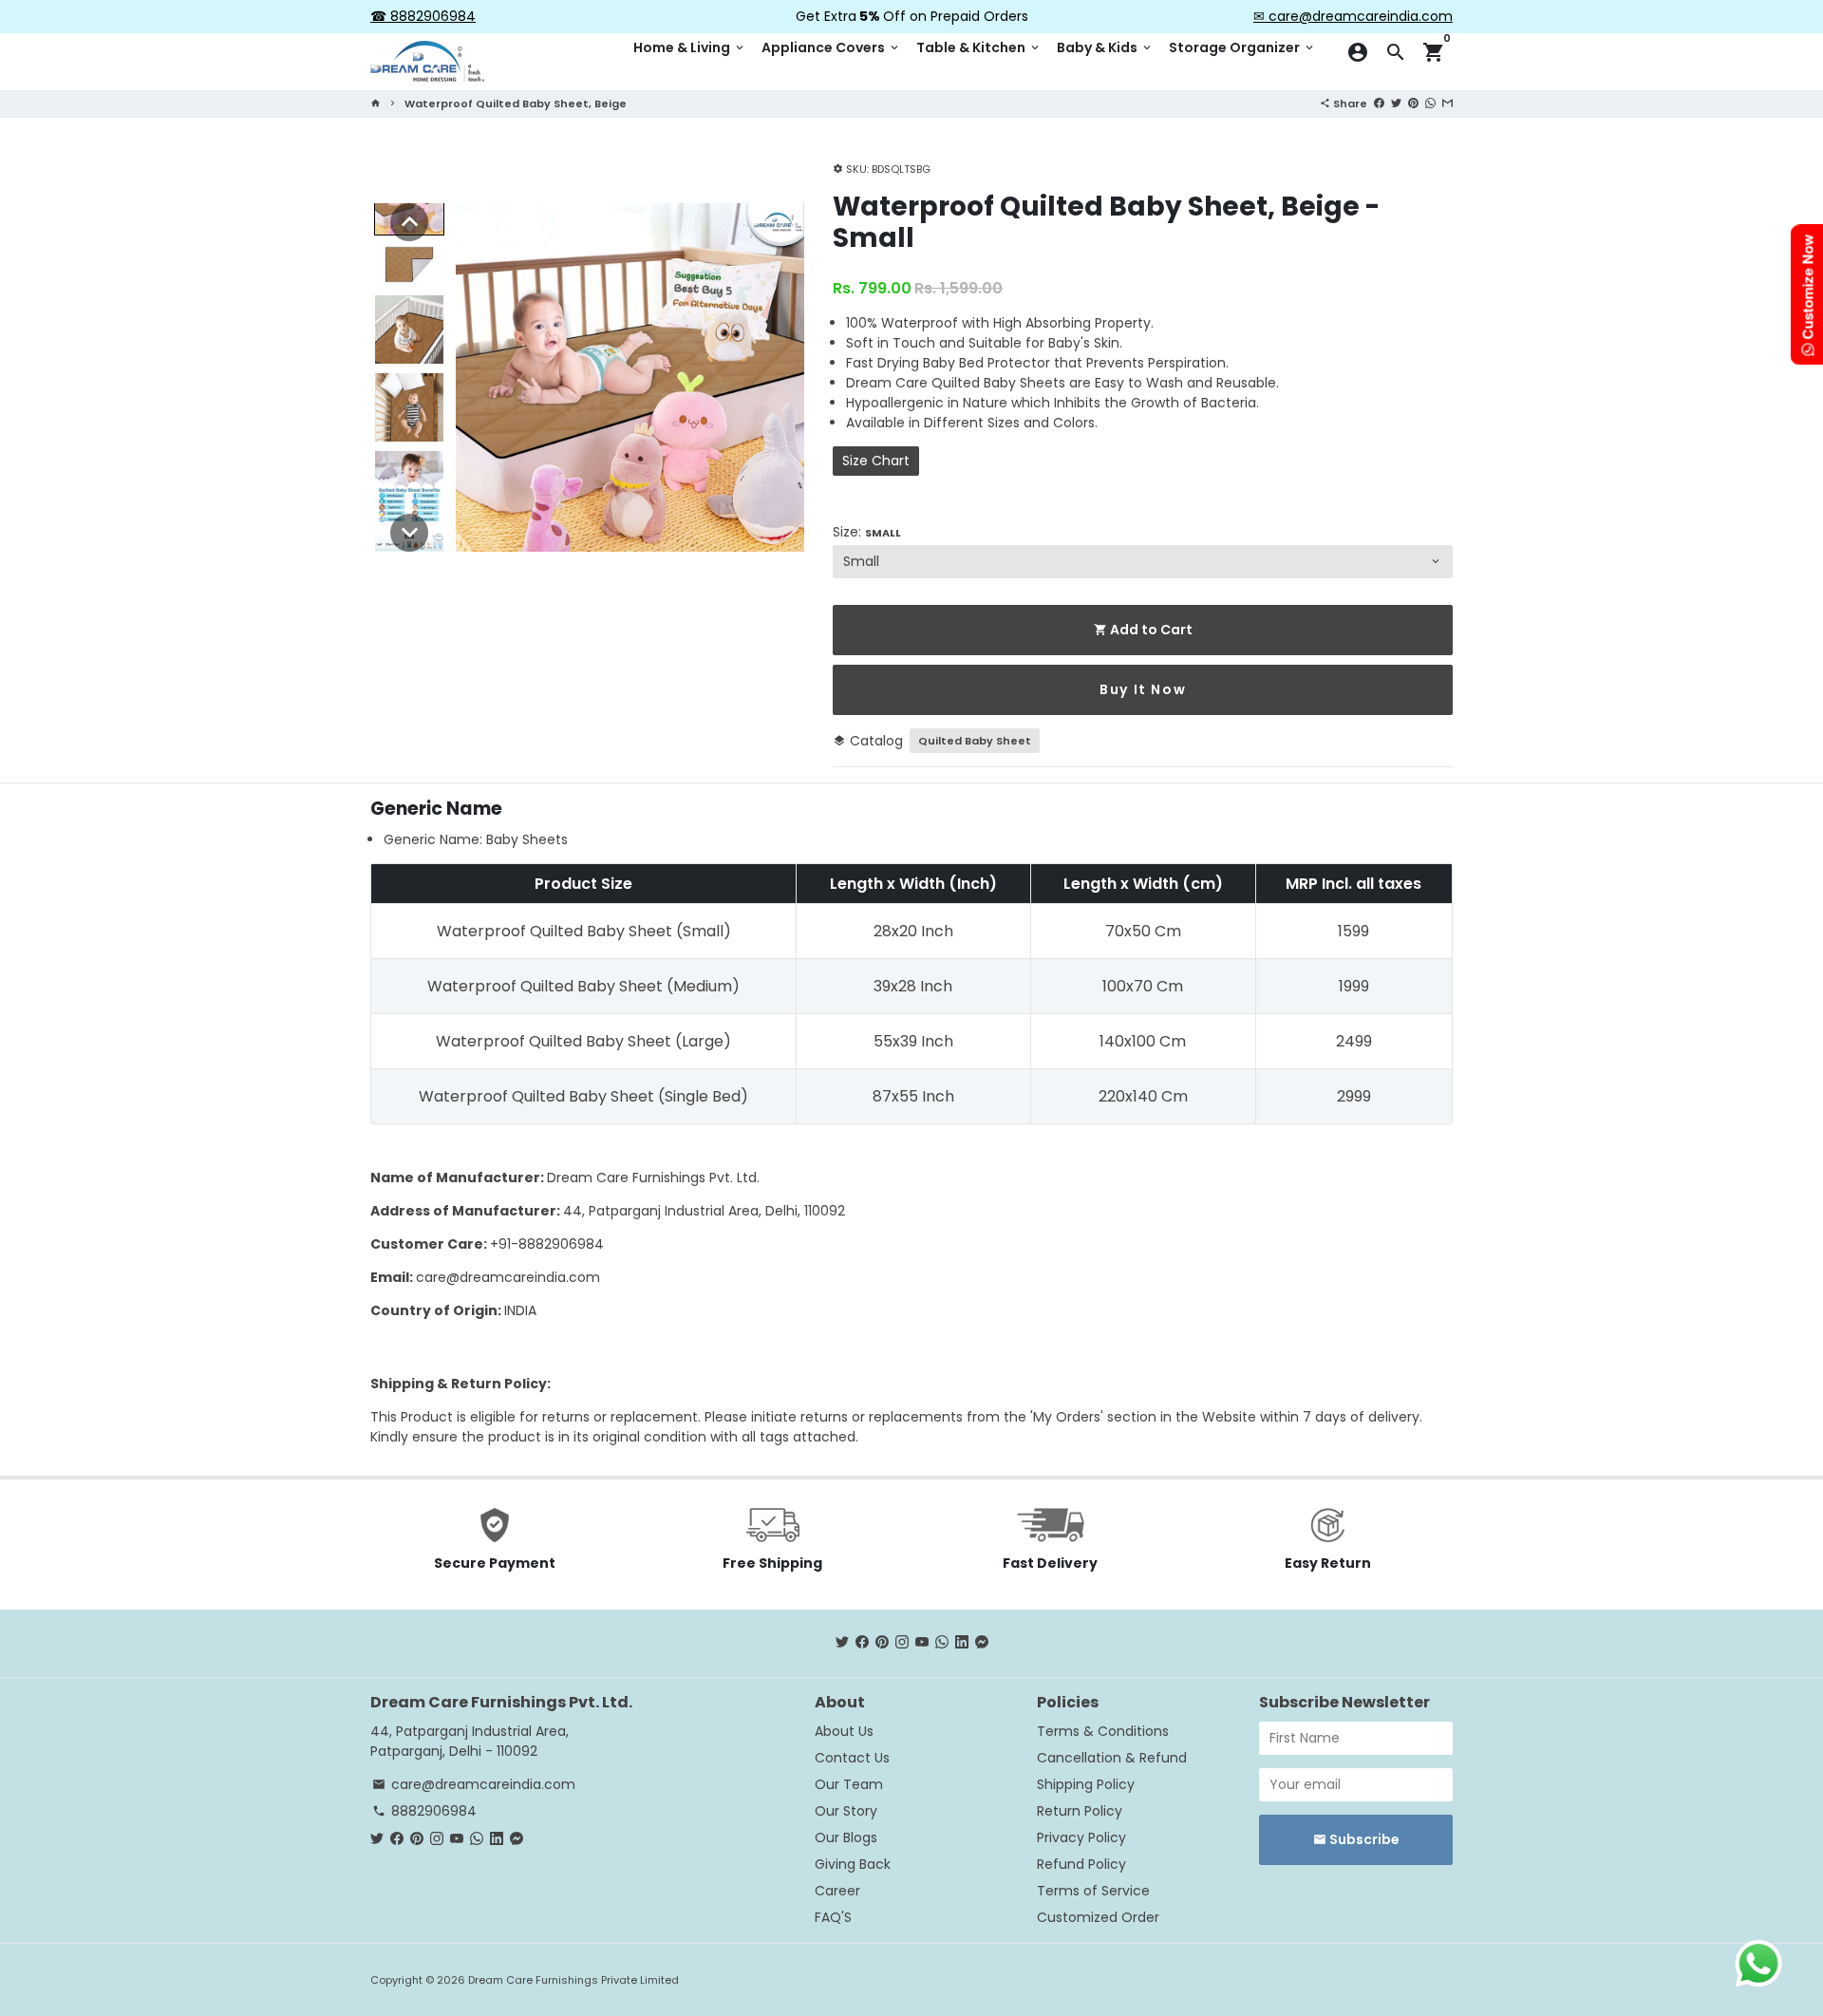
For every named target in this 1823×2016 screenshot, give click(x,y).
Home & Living (690, 47)
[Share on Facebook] (1379, 103)
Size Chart (876, 461)
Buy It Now (1143, 689)
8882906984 (424, 1811)
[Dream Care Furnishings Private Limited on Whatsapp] (942, 1643)
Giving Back (853, 1864)
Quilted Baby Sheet (975, 741)
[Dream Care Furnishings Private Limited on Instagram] (902, 1643)
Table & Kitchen (979, 47)
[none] (409, 222)
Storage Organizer (1242, 47)
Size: (867, 532)
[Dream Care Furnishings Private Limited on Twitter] (842, 1643)
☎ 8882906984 (423, 16)
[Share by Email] (1447, 103)
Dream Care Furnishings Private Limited (573, 1980)
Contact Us (852, 1758)
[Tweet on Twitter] (1396, 103)
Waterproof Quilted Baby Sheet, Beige (516, 104)
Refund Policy (1081, 1864)
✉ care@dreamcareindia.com (1353, 16)
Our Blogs (846, 1837)
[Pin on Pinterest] (1413, 103)
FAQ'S (833, 1917)
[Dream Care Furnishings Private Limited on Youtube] (922, 1643)
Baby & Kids (1105, 47)
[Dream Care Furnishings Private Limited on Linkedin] (962, 1643)
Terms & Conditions (1103, 1731)
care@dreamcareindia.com (508, 1277)
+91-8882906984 (547, 1244)
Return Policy (1080, 1811)
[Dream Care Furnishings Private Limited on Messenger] (982, 1643)
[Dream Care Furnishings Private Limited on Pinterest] (882, 1643)
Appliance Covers (831, 47)
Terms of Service (1093, 1891)
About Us (844, 1731)
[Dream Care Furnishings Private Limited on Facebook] (862, 1643)
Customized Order (1098, 1917)
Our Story (846, 1811)
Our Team (849, 1784)
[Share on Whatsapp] (1430, 103)
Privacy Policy (1081, 1837)
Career (837, 1891)
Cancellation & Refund (1112, 1758)
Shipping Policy (1086, 1784)
